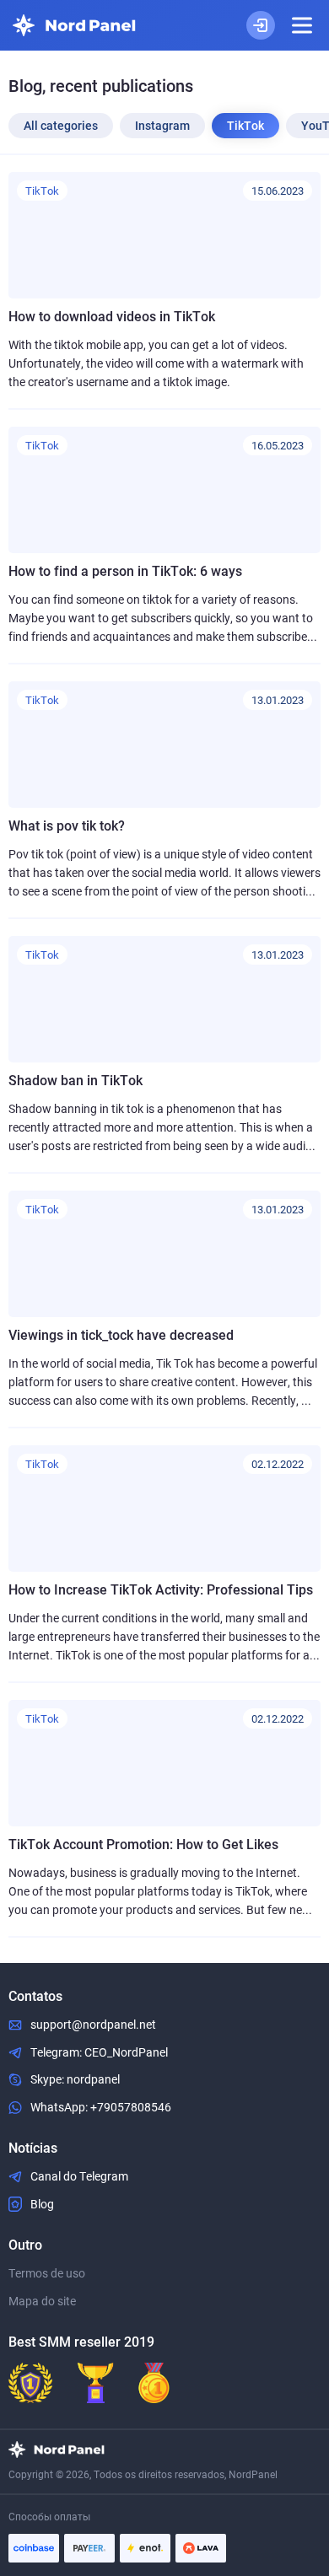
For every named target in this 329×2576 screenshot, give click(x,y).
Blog (42, 2204)
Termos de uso (47, 2273)
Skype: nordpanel (75, 2079)
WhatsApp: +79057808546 (101, 2107)
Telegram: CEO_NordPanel (99, 2052)
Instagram (162, 126)
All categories (61, 126)
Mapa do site (42, 2301)
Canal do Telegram (79, 2176)
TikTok (245, 126)
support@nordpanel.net (93, 2025)
